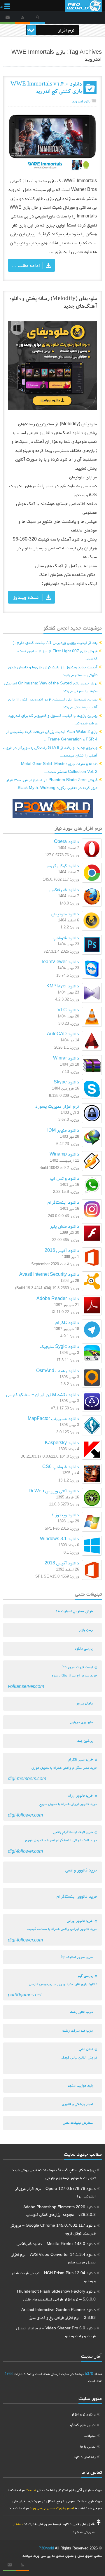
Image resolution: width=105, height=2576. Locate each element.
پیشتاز (18, 2524)
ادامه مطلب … (26, 265)
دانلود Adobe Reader (58, 1298)
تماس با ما (88, 2446)
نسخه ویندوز (26, 597)
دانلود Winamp (64, 1154)
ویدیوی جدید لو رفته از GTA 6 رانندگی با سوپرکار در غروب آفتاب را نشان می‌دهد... (50, 751)
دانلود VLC (68, 1010)
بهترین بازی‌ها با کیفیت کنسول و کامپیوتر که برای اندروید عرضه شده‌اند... (53, 719)
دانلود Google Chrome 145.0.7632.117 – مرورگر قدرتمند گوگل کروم (53, 2229)
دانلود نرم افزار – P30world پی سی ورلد (84, 6)
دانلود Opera (66, 841)
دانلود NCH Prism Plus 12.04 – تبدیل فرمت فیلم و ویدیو (54, 2277)
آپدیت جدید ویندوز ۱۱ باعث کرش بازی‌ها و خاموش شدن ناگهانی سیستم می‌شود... (53, 671)
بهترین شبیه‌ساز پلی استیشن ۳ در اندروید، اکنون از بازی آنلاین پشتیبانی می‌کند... (53, 703)
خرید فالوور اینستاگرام (77, 1896)
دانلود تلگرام (67, 1322)
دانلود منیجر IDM (63, 1130)
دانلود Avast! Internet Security (49, 1274)
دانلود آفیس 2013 (62, 1563)
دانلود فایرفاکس (64, 889)
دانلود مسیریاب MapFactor (53, 1418)
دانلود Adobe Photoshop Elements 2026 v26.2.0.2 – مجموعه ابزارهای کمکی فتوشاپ (60, 2211)
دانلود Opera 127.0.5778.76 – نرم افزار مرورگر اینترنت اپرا (55, 2192)
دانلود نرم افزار (83, 2414)
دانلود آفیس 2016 (62, 1250)
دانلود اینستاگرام (63, 1202)
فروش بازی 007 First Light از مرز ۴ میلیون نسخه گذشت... (57, 655)
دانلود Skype (66, 1082)
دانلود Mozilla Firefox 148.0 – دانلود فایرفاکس (56, 2244)
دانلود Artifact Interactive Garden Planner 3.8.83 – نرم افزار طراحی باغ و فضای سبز (58, 2313)
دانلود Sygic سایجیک (60, 1346)
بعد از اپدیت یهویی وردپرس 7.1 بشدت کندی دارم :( (55, 642)
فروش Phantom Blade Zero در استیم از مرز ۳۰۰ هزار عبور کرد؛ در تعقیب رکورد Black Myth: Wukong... (52, 784)
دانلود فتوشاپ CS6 (61, 1466)
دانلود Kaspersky (62, 1443)
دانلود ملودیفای (65, 914)
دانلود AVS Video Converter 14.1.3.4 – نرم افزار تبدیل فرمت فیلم (54, 2258)
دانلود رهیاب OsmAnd (58, 1370)
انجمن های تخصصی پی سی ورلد (51, 2508)
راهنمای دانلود (84, 2457)
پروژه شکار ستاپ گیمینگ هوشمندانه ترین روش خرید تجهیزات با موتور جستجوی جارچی (54, 2174)
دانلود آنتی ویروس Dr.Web (54, 1491)
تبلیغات (90, 2435)
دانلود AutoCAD (63, 1034)
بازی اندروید (81, 101)
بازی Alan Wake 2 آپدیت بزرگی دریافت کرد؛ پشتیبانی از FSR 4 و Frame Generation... (52, 735)
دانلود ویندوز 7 (65, 1515)
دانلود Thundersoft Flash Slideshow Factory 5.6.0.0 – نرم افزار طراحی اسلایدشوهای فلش (56, 2295)
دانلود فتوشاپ (66, 938)
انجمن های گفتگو (83, 2425)
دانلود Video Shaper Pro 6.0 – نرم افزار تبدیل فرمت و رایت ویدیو (56, 2332)
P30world (46, 2548)
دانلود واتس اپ (65, 1178)
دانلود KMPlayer (63, 986)
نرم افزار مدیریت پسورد (57, 1106)
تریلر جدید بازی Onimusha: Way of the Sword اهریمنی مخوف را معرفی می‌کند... (51, 687)
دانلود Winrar (66, 1058)
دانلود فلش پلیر (64, 1226)
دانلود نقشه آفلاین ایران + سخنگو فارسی (43, 1394)
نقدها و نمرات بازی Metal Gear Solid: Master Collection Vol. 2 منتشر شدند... (59, 767)
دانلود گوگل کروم (63, 866)
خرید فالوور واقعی (81, 1870)
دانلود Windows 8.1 (60, 1539)
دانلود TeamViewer (60, 962)
